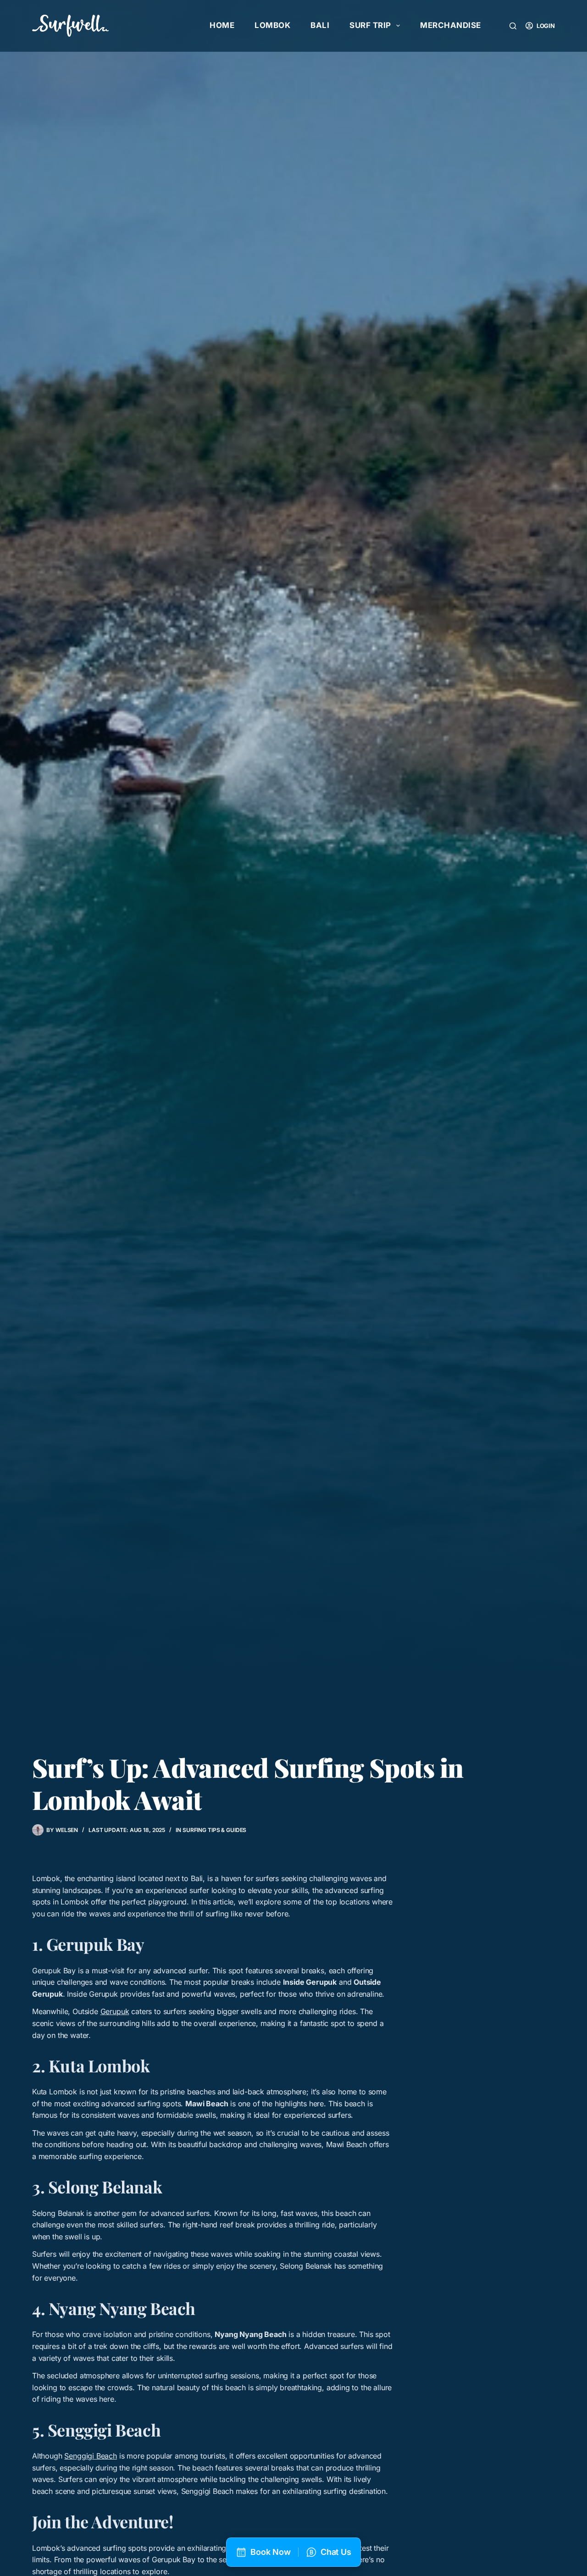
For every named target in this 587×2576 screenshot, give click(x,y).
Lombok (272, 25)
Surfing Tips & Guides (214, 1830)
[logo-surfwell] (70, 26)
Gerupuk (115, 2011)
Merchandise (451, 25)
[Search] (513, 26)
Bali (320, 25)
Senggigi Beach (91, 2456)
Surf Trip (370, 25)
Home (222, 25)
